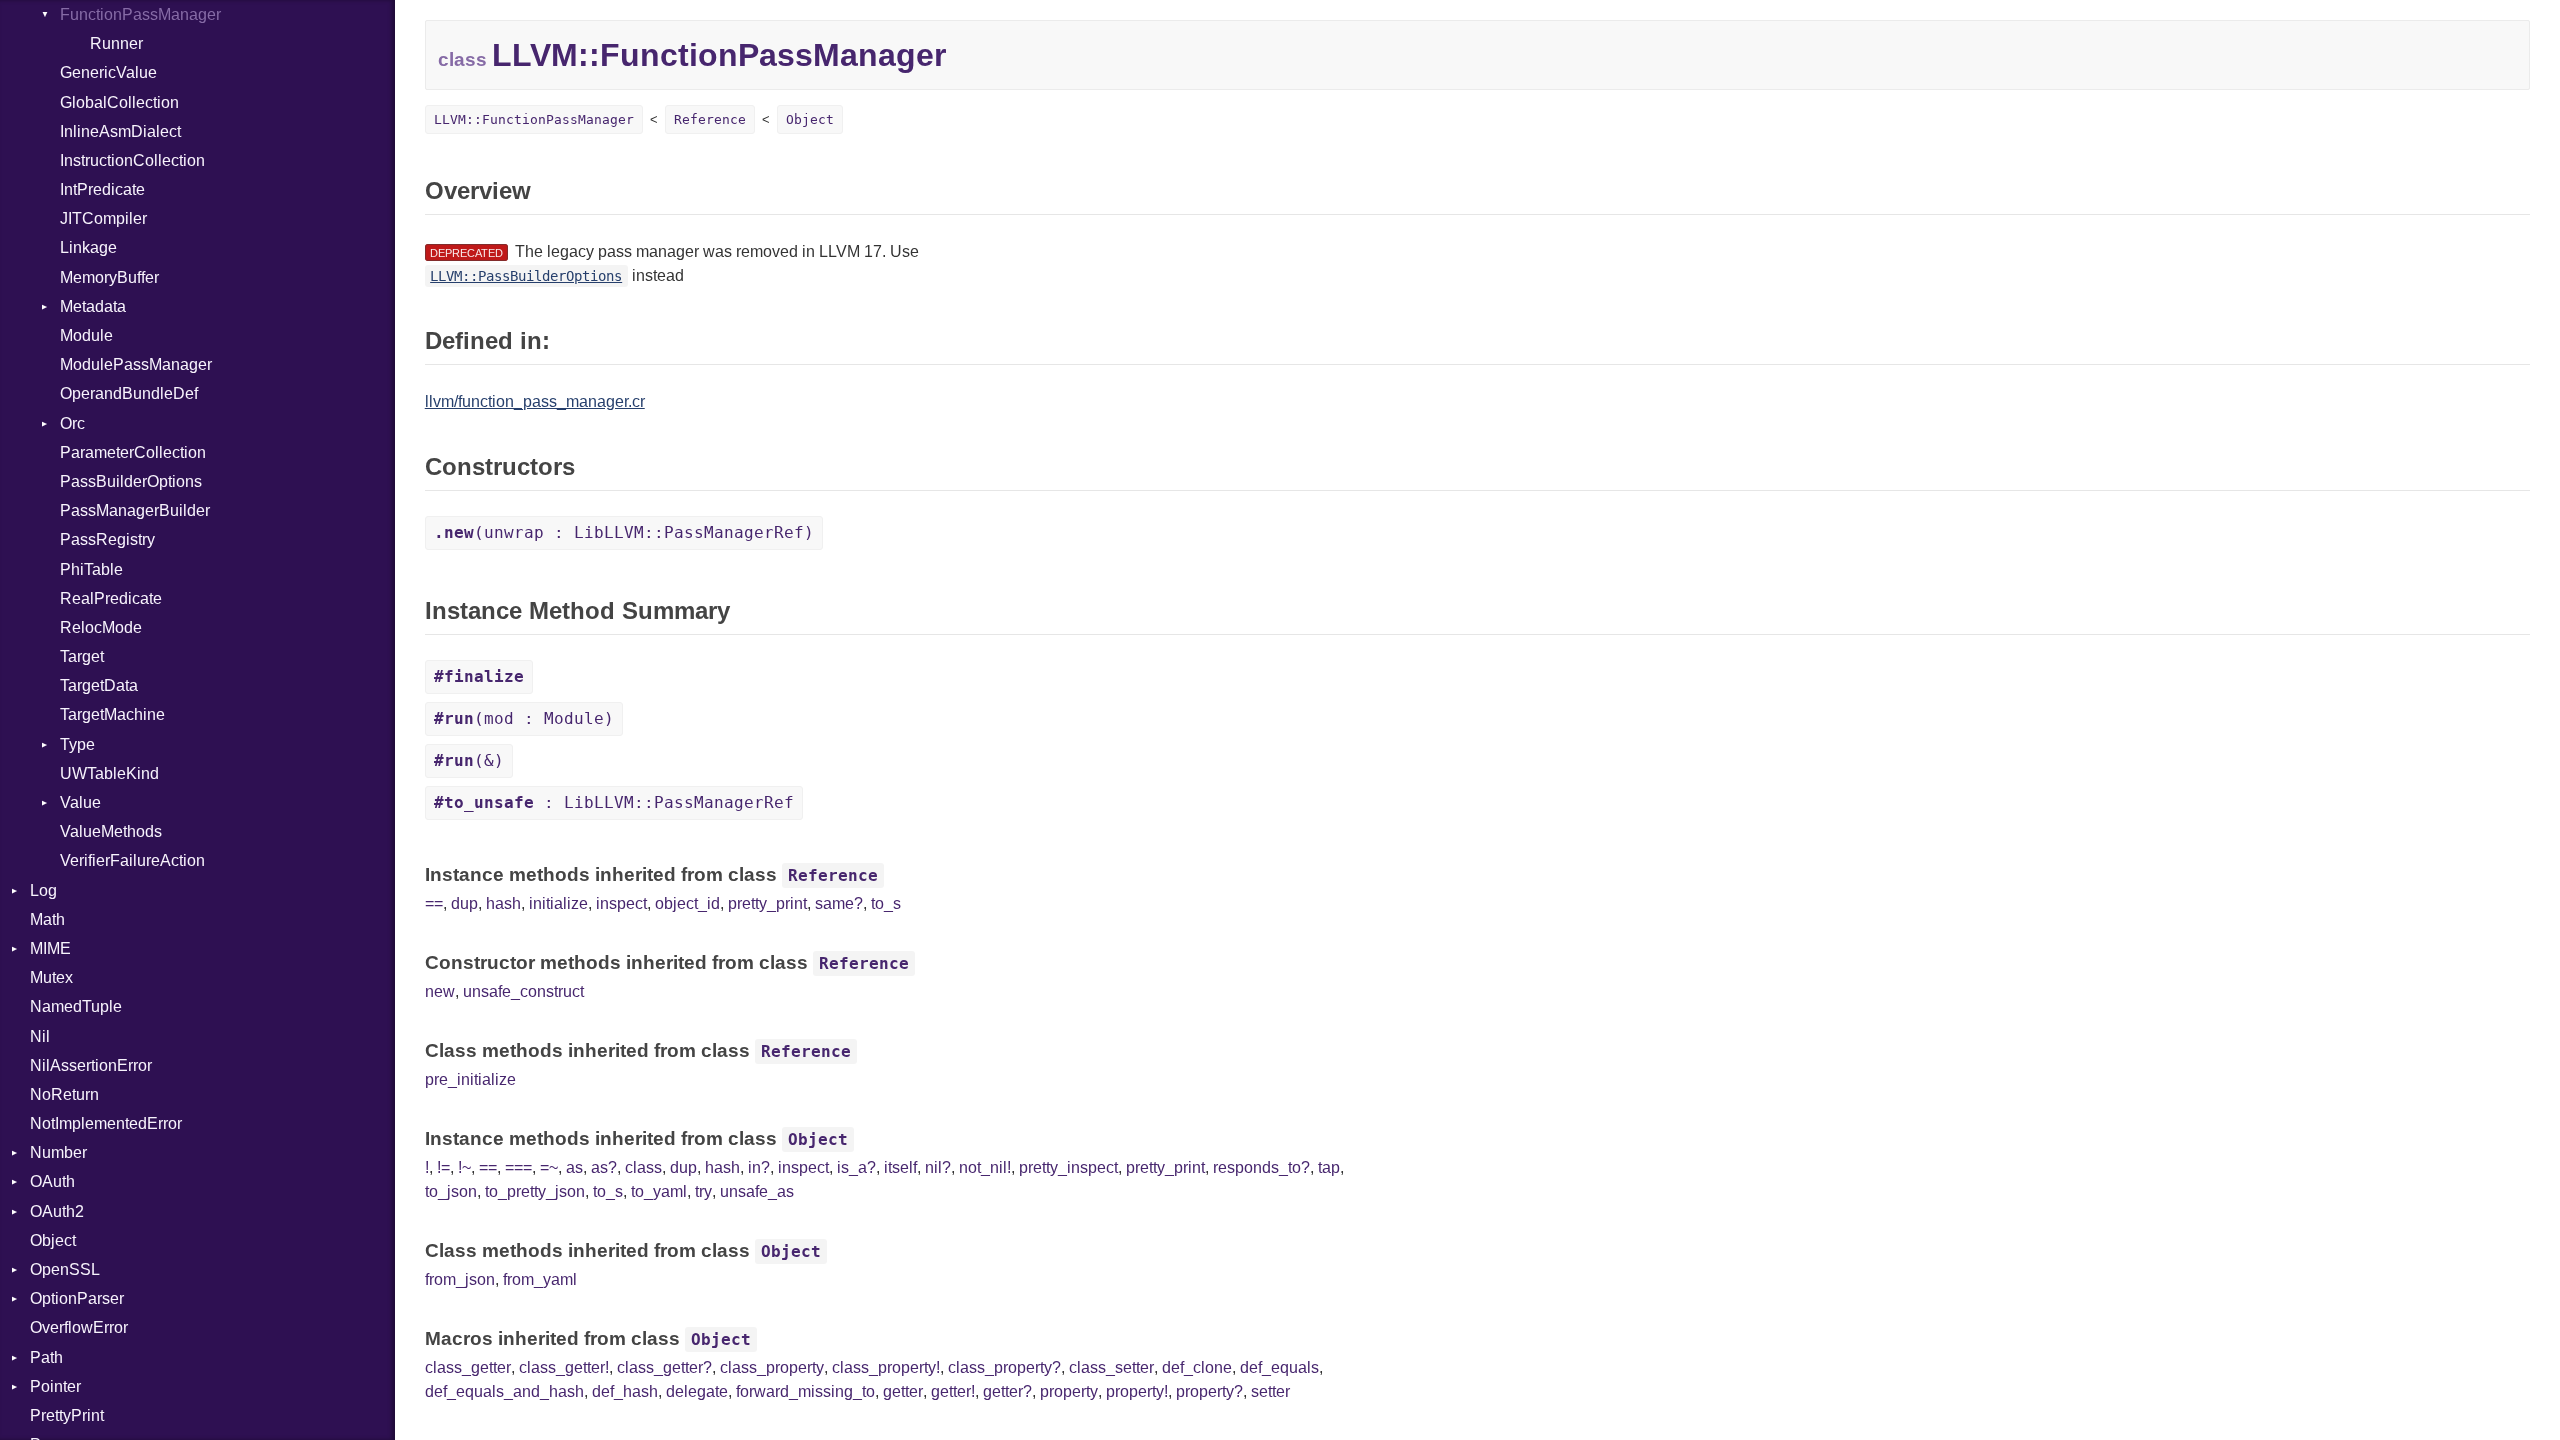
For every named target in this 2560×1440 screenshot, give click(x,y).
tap (1329, 1167)
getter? (1007, 1391)
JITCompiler (103, 218)
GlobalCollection (119, 102)
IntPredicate (102, 189)
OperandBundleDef (129, 393)
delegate (697, 1391)
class (643, 1167)
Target (82, 656)
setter (1270, 1391)
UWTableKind (109, 773)
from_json (460, 1279)
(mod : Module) (524, 718)
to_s (886, 903)
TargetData (99, 685)
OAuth (52, 1181)
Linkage (88, 247)
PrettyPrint (67, 1415)
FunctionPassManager (140, 14)
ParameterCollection (133, 452)
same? (839, 903)
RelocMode (101, 627)
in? (759, 1167)
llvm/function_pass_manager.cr (535, 401)
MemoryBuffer (109, 277)
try (703, 1191)
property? (1209, 1391)
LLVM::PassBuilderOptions (526, 276)
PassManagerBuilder (135, 510)
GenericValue (108, 72)
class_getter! (564, 1367)
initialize (558, 903)
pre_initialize (470, 1079)
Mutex (51, 977)
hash (503, 903)
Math (47, 919)
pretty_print (767, 903)
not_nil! (985, 1167)
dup (464, 903)
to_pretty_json (535, 1191)
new (440, 991)
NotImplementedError (106, 1123)
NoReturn (64, 1094)
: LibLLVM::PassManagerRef (614, 802)
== (434, 903)
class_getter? (664, 1367)
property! (1137, 1391)
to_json (451, 1191)
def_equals (1279, 1367)
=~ (549, 1167)
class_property (772, 1367)
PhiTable (91, 569)
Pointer (55, 1386)
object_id (687, 903)
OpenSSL (65, 1269)
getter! (953, 1391)
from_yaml (540, 1279)
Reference (710, 119)
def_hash (625, 1391)
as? (604, 1167)
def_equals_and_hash (504, 1391)
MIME (50, 948)
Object (53, 1240)
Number (58, 1152)
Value (80, 802)
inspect (621, 903)
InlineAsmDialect (120, 131)
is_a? (856, 1167)
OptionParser (77, 1298)
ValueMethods (111, 831)
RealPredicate (111, 598)
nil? (938, 1167)
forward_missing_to (805, 1391)
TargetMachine (112, 714)
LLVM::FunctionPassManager (534, 119)
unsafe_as (757, 1191)
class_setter (1111, 1367)
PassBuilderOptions (131, 481)
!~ (464, 1167)
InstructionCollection (132, 160)
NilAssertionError (91, 1065)
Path (46, 1357)
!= (443, 1167)
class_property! (886, 1367)
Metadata (93, 306)
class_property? (1004, 1367)
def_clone (1197, 1367)
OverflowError (79, 1327)
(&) (469, 760)
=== (518, 1167)
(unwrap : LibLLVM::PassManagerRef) (624, 532)
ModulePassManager (136, 364)
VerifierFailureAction (132, 860)
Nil (40, 1036)
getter (903, 1391)
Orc (72, 423)
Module (86, 335)
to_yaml (659, 1191)
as (574, 1167)
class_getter (468, 1367)
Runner (116, 43)
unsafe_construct (523, 991)
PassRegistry (107, 539)
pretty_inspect (1068, 1167)
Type (77, 744)
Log (43, 890)
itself (900, 1167)
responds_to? (1261, 1167)
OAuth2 (57, 1211)
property (1069, 1391)
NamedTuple (76, 1006)
